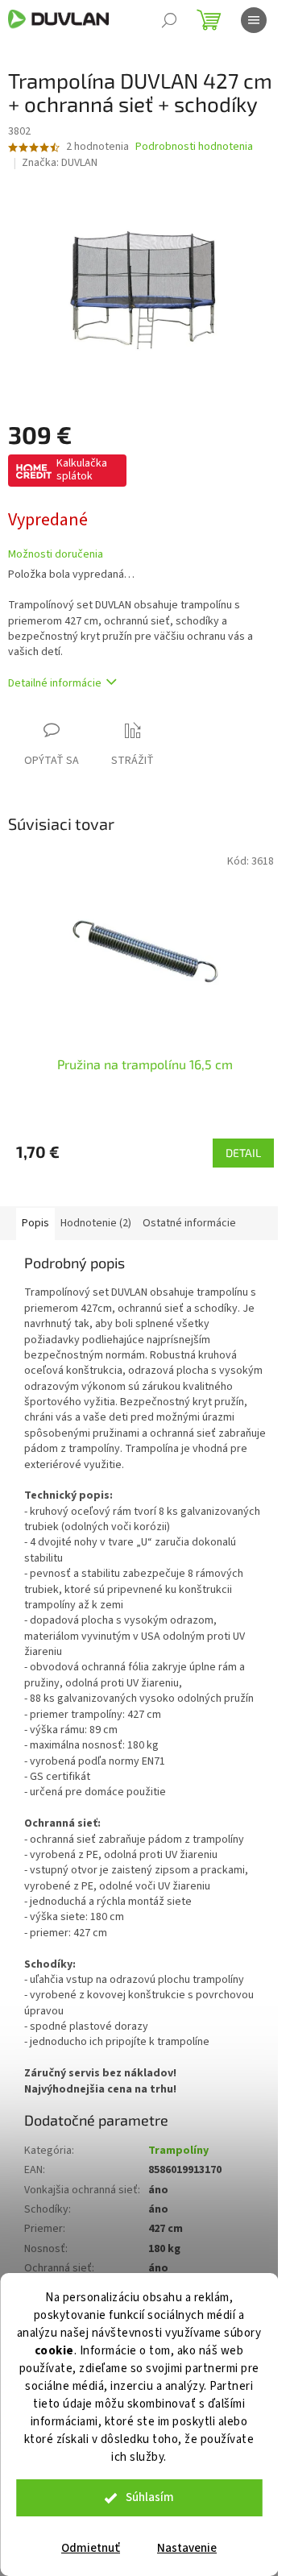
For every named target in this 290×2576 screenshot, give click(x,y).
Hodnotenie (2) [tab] (96, 1223)
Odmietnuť (91, 2548)
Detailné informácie (55, 683)
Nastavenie (187, 2548)
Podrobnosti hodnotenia (194, 147)
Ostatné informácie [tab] (189, 1223)
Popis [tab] (35, 1223)
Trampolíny (178, 2151)
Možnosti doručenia (56, 555)
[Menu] (254, 20)
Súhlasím (150, 2497)
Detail (243, 1153)
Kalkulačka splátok (82, 470)
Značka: (60, 163)
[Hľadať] (169, 20)
